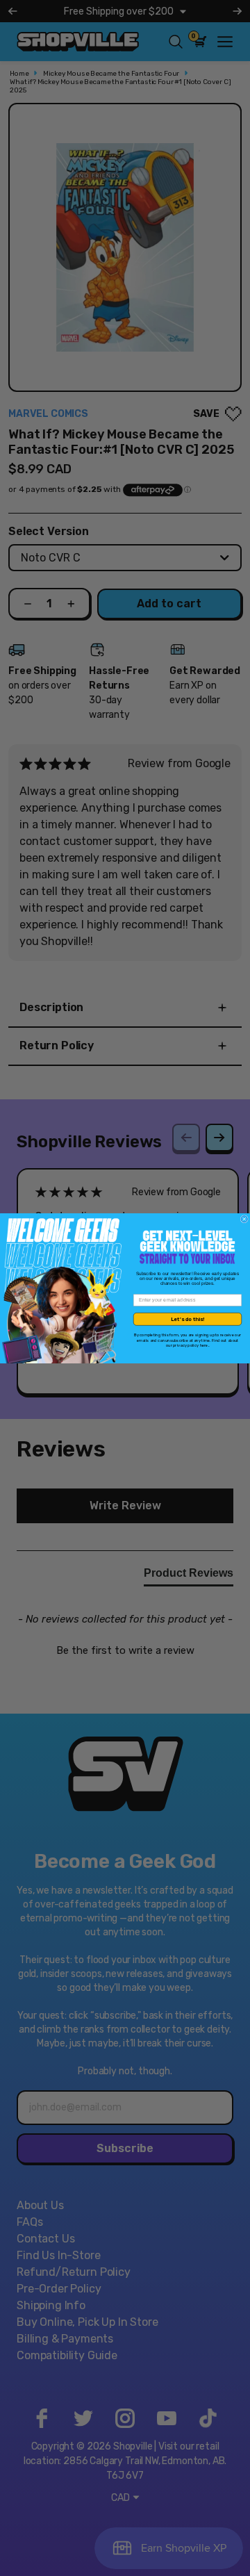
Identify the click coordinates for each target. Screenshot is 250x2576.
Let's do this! (187, 1319)
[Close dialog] (244, 1219)
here (204, 1345)
